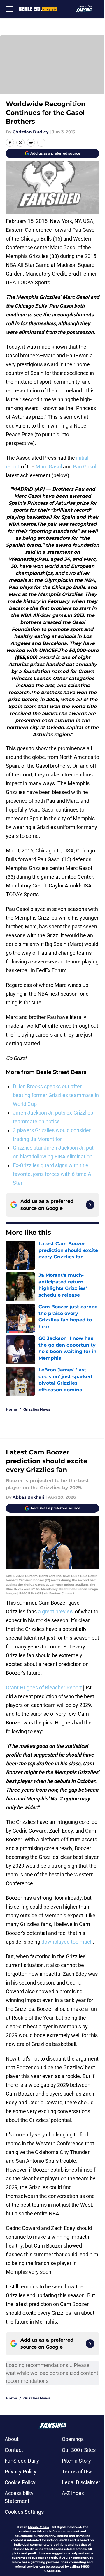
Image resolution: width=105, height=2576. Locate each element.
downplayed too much (67, 1942)
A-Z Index (73, 2493)
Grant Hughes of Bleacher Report (44, 1687)
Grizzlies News (37, 1409)
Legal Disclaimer (81, 2482)
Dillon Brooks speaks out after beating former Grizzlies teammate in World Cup (56, 1095)
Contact (14, 2450)
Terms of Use (77, 2472)
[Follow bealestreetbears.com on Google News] (90, 1205)
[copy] (41, 143)
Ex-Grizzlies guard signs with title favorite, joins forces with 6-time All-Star (54, 1174)
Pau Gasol (85, 467)
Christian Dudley (30, 132)
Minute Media (38, 2527)
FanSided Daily (22, 2461)
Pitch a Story (76, 2461)
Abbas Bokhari (28, 1497)
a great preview (56, 1611)
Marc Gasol (49, 467)
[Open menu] (9, 9)
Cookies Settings (24, 2512)
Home (12, 1409)
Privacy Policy (21, 2472)
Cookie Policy (20, 2482)
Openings (73, 2439)
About (12, 2439)
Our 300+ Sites (79, 2450)
